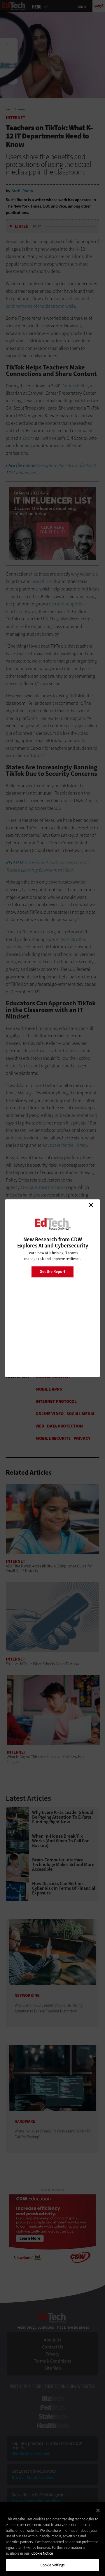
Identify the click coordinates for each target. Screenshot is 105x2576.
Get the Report (52, 1272)
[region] (52, 2539)
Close (91, 1205)
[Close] (98, 2510)
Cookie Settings (53, 2565)
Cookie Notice (42, 2553)
